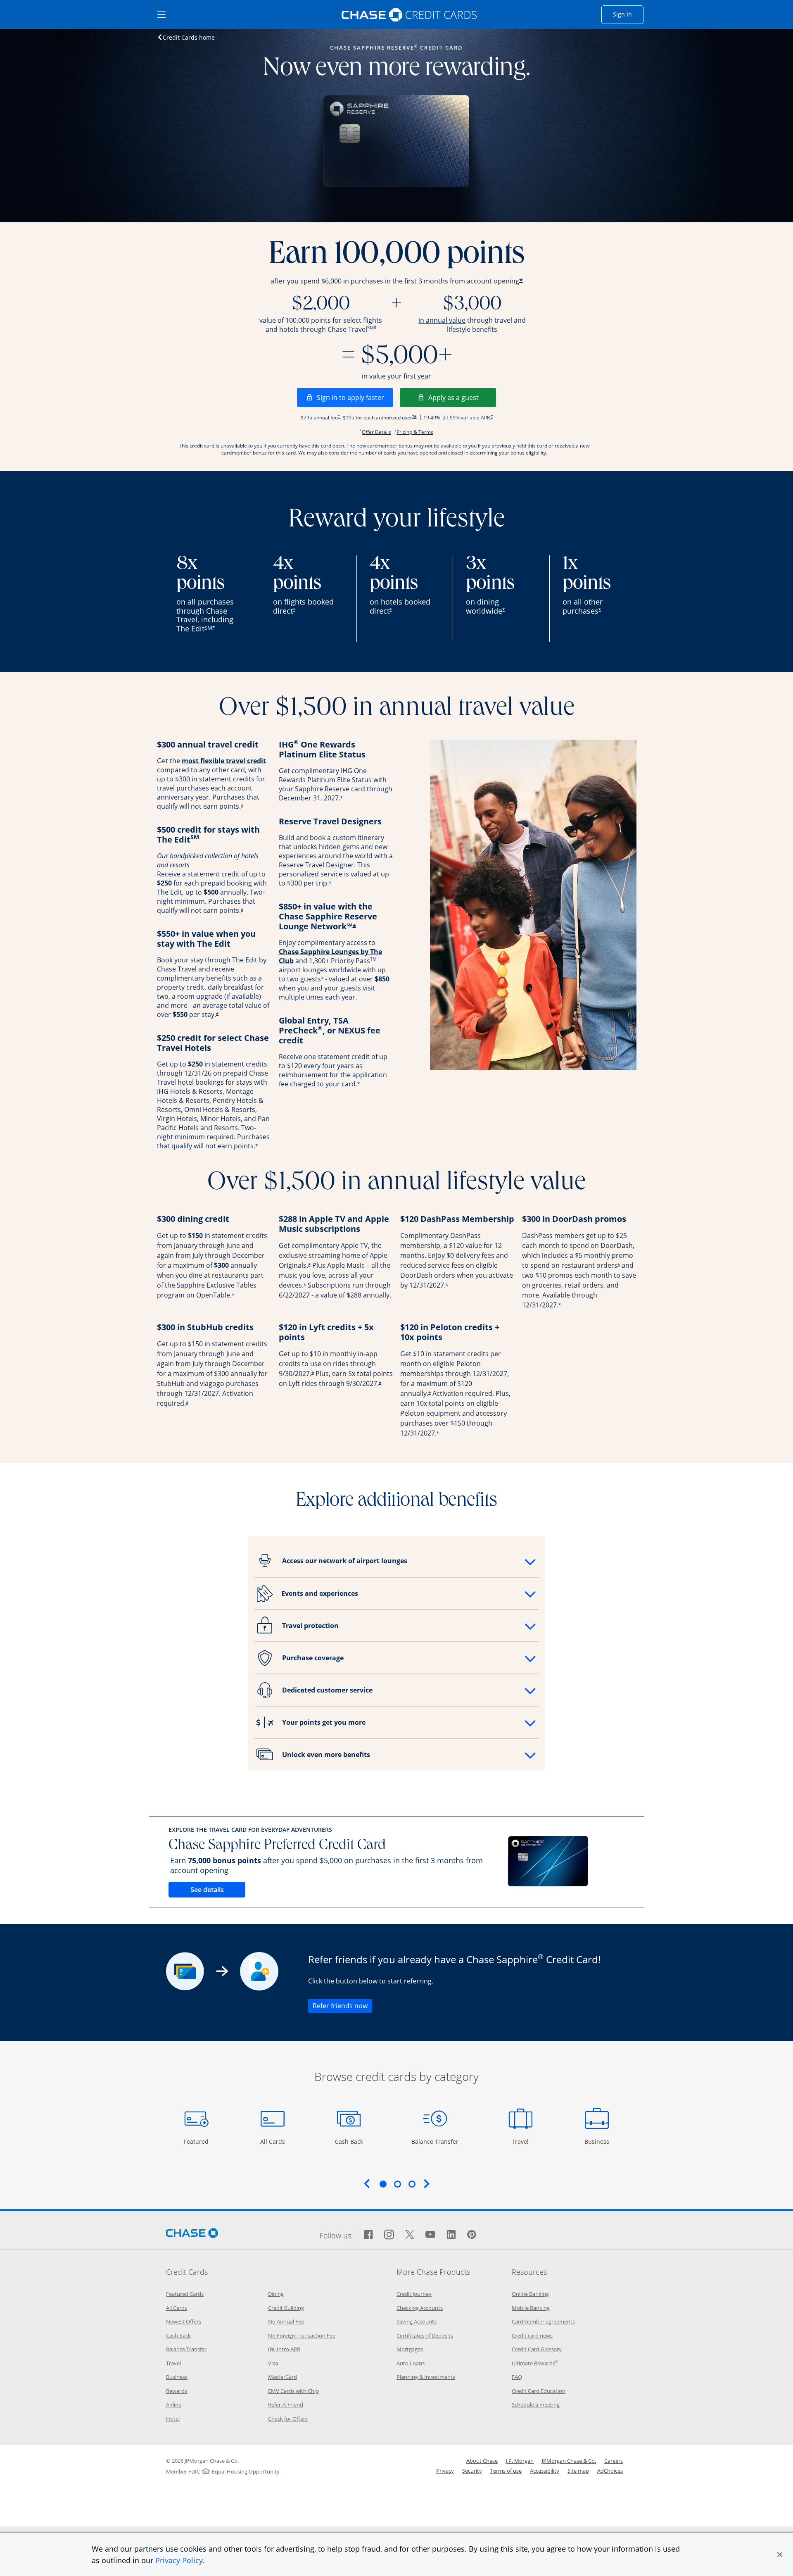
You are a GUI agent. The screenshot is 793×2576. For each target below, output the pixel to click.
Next (427, 2183)
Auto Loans (411, 2363)
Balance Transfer (435, 2141)
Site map (578, 2471)
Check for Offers (288, 2419)
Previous (367, 2183)
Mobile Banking (531, 2308)
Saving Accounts (417, 2321)
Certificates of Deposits (425, 2336)
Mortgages (410, 2349)
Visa (273, 2363)
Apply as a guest (462, 397)
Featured (197, 2141)
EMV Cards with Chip (293, 2391)
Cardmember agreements (543, 2321)
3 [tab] (412, 2184)
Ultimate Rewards (535, 2363)
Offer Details (376, 432)
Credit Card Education (539, 2391)
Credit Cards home (189, 37)
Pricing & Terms (415, 432)
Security (472, 2471)
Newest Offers (184, 2321)
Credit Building (286, 2308)
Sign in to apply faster (355, 397)
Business (598, 2141)
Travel (523, 2141)
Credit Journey (414, 2294)
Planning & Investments (426, 2377)
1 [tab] (383, 2184)
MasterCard (283, 2377)
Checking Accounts (420, 2308)
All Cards (274, 2141)
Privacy (445, 2471)
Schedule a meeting (536, 2405)
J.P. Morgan (520, 2461)
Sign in (628, 14)
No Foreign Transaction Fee (302, 2336)
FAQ (517, 2377)
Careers (614, 2461)
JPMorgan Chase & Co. (569, 2461)
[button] (780, 2555)
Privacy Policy (179, 2560)
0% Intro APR (284, 2349)
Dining (276, 2294)
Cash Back (349, 2141)
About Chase (482, 2461)
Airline (174, 2405)
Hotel (173, 2419)
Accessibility (545, 2471)
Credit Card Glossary (537, 2349)
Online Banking (530, 2294)
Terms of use (506, 2471)
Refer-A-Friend (286, 2405)
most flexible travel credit (224, 761)
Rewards (177, 2391)
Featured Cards (185, 2294)
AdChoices (610, 2471)
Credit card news (532, 2336)
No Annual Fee (286, 2321)
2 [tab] (397, 2184)
